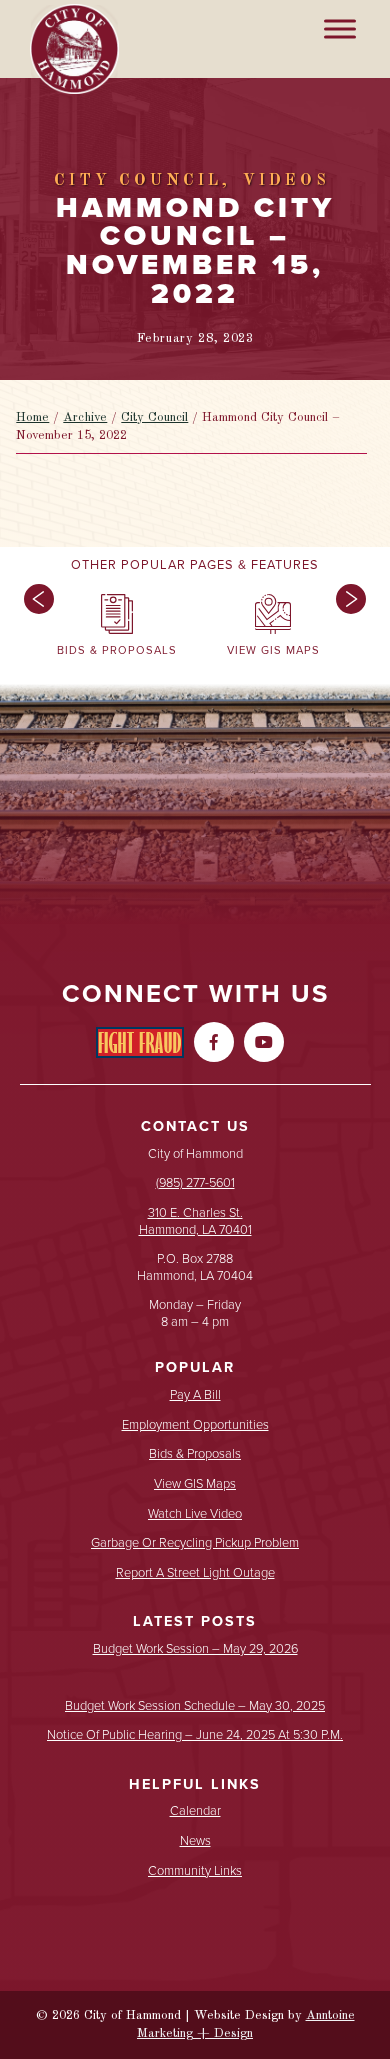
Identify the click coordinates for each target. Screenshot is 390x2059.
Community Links (195, 1871)
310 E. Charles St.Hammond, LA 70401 (195, 1221)
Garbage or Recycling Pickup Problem (195, 1543)
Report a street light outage (195, 1573)
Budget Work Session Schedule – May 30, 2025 (195, 1706)
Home (32, 417)
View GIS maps (195, 1484)
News (195, 1841)
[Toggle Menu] (340, 28)
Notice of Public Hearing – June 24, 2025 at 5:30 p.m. (195, 1735)
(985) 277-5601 (195, 1182)
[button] (34, 629)
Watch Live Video (195, 1514)
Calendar (195, 1811)
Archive (85, 417)
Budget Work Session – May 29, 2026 (195, 1649)
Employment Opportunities (195, 1425)
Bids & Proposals (195, 1454)
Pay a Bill (195, 1395)
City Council (154, 417)
